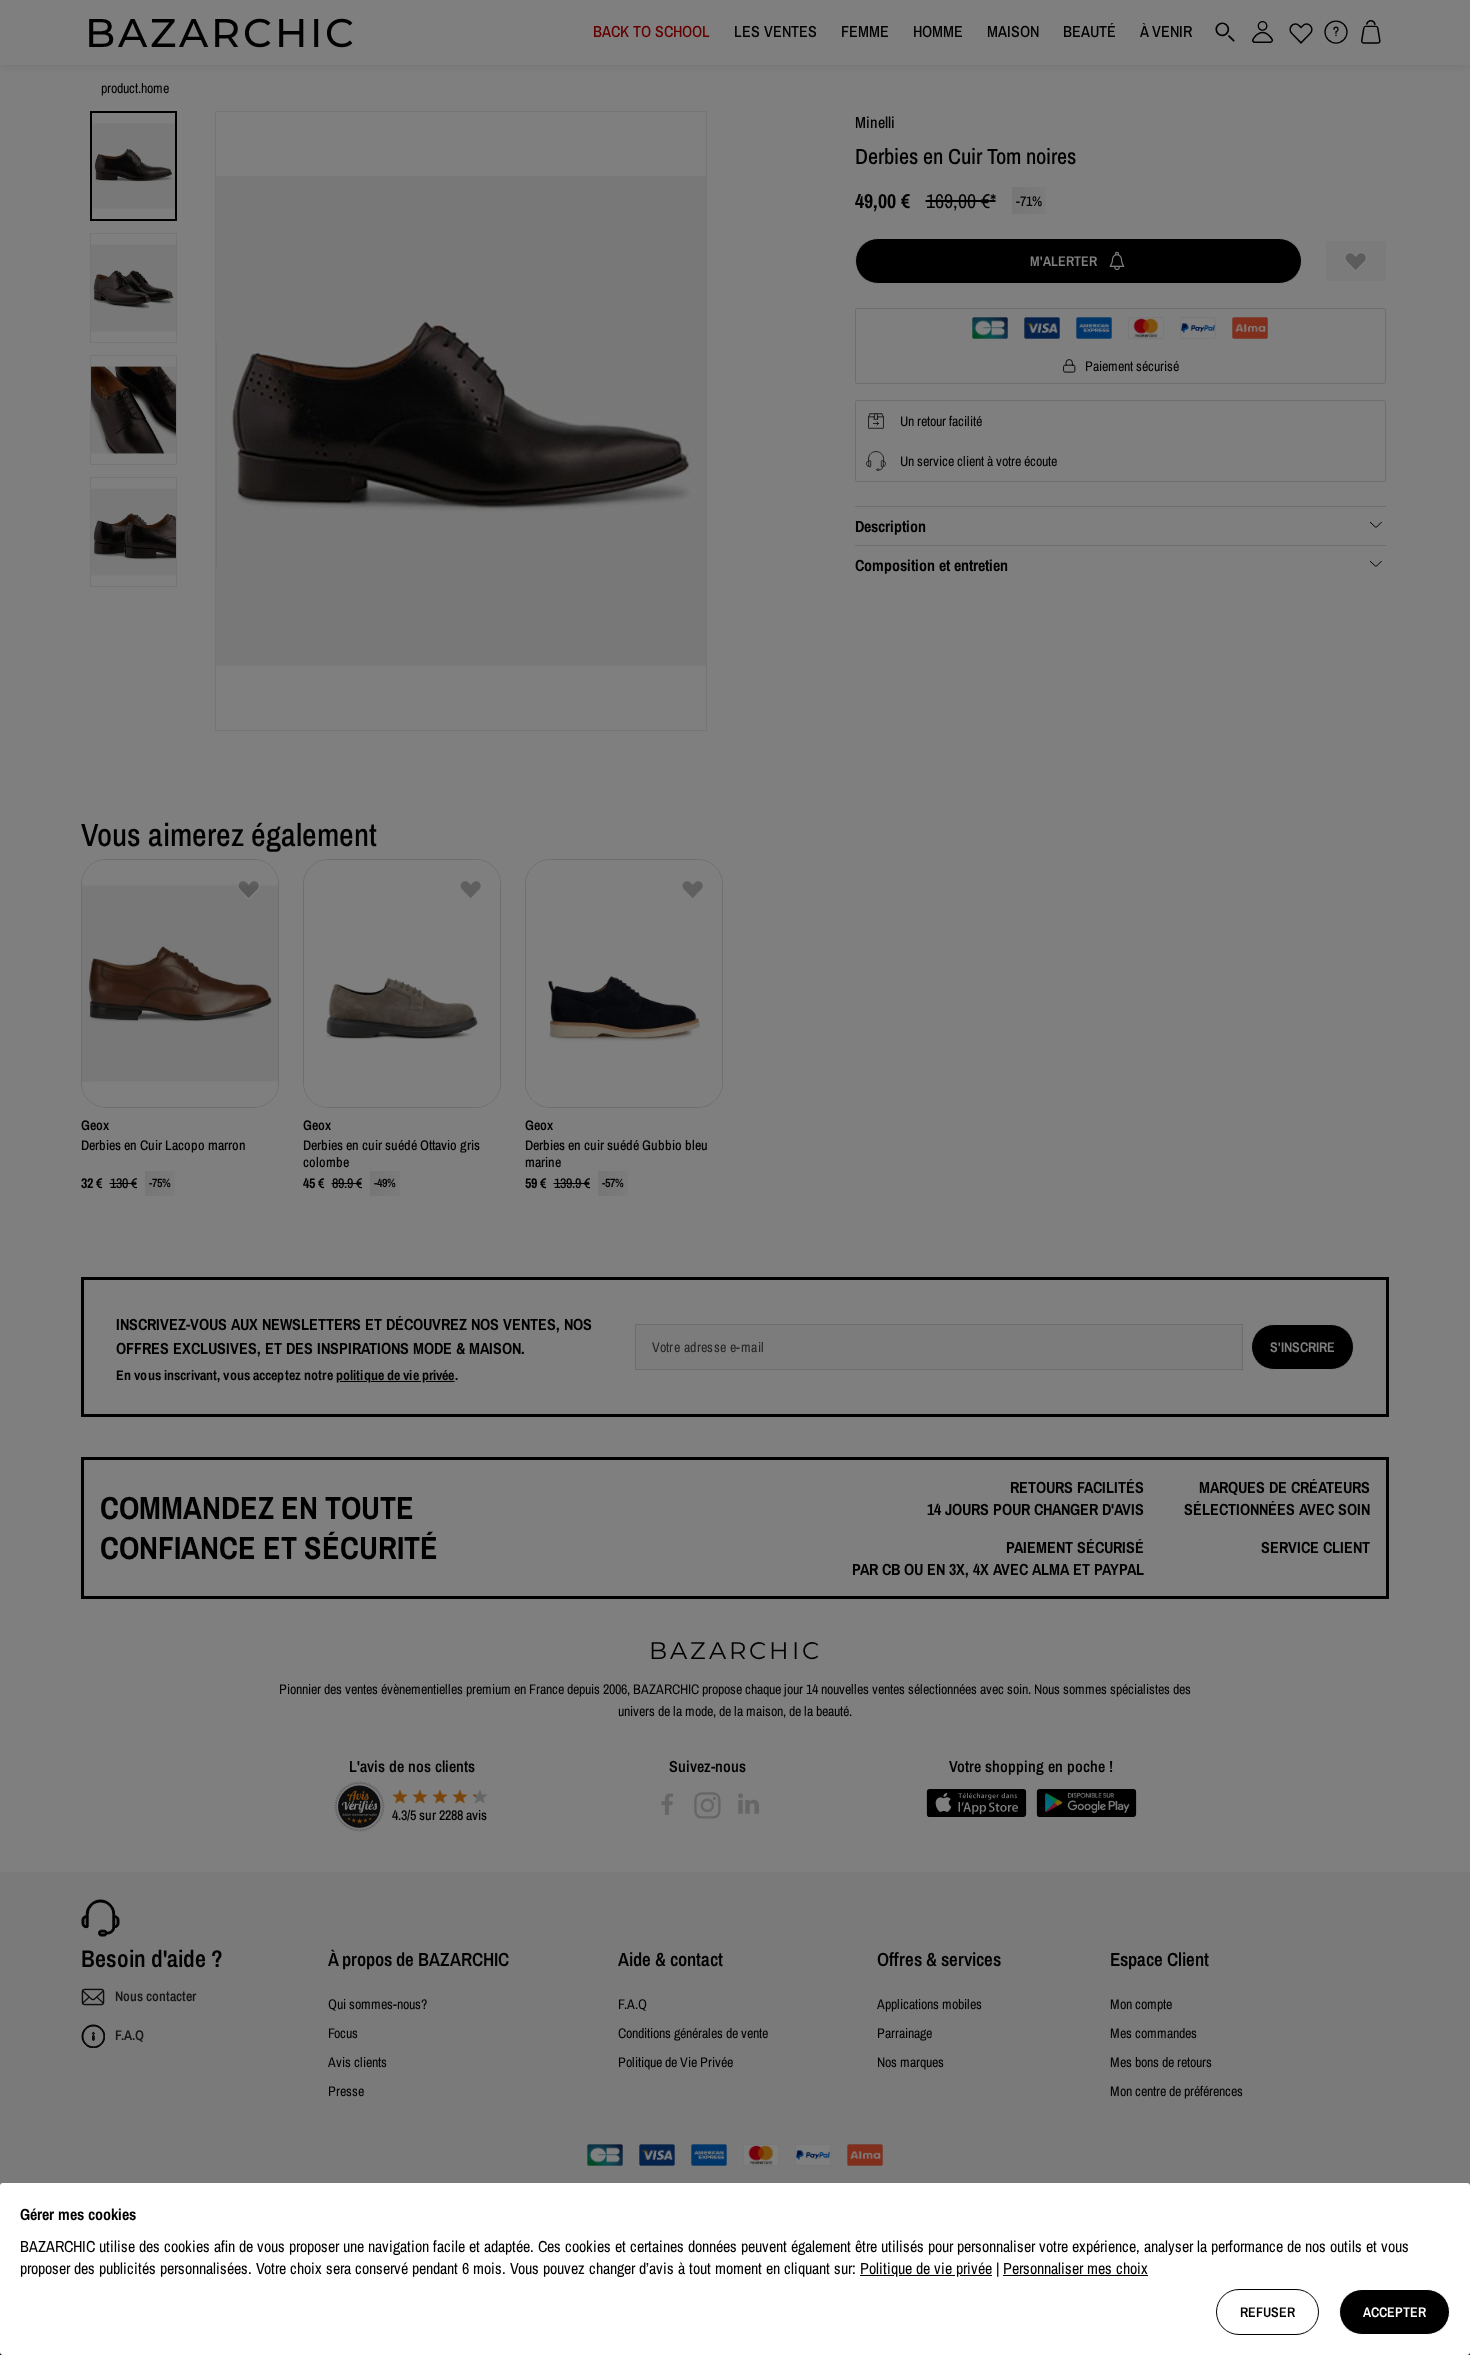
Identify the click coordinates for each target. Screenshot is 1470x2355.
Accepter (1394, 2312)
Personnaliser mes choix (1075, 2268)
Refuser (1267, 2312)
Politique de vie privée (926, 2268)
